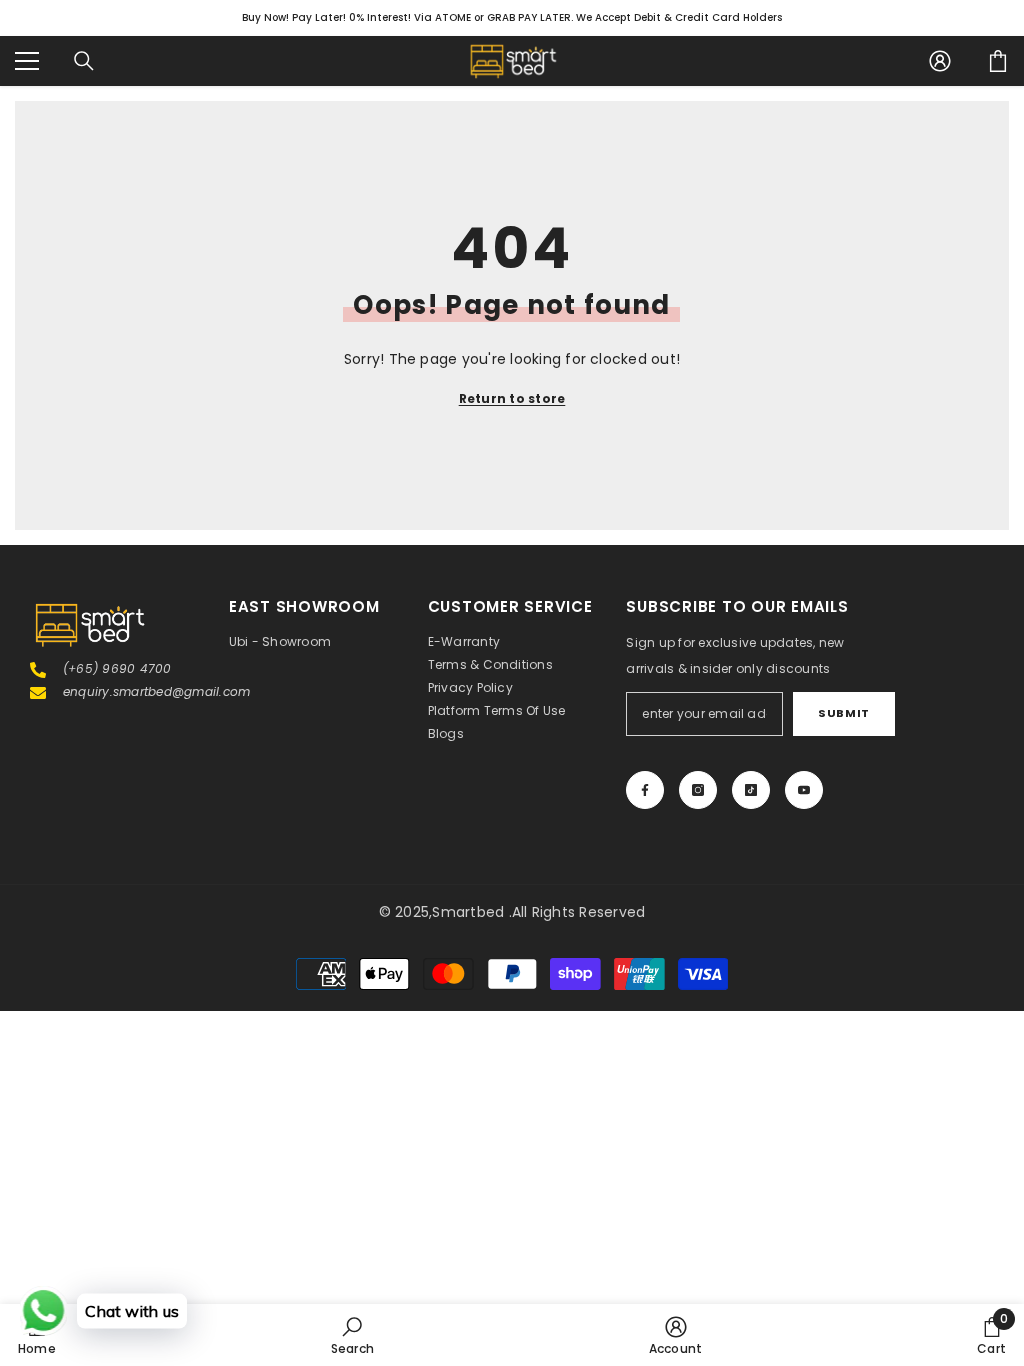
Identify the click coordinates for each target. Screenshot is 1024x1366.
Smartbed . (471, 912)
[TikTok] (751, 790)
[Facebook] (645, 790)
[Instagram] (698, 790)
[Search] (84, 61)
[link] (352, 1335)
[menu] (27, 61)
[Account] (940, 61)
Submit (843, 713)
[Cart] (998, 61)
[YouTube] (804, 790)
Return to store (512, 398)
